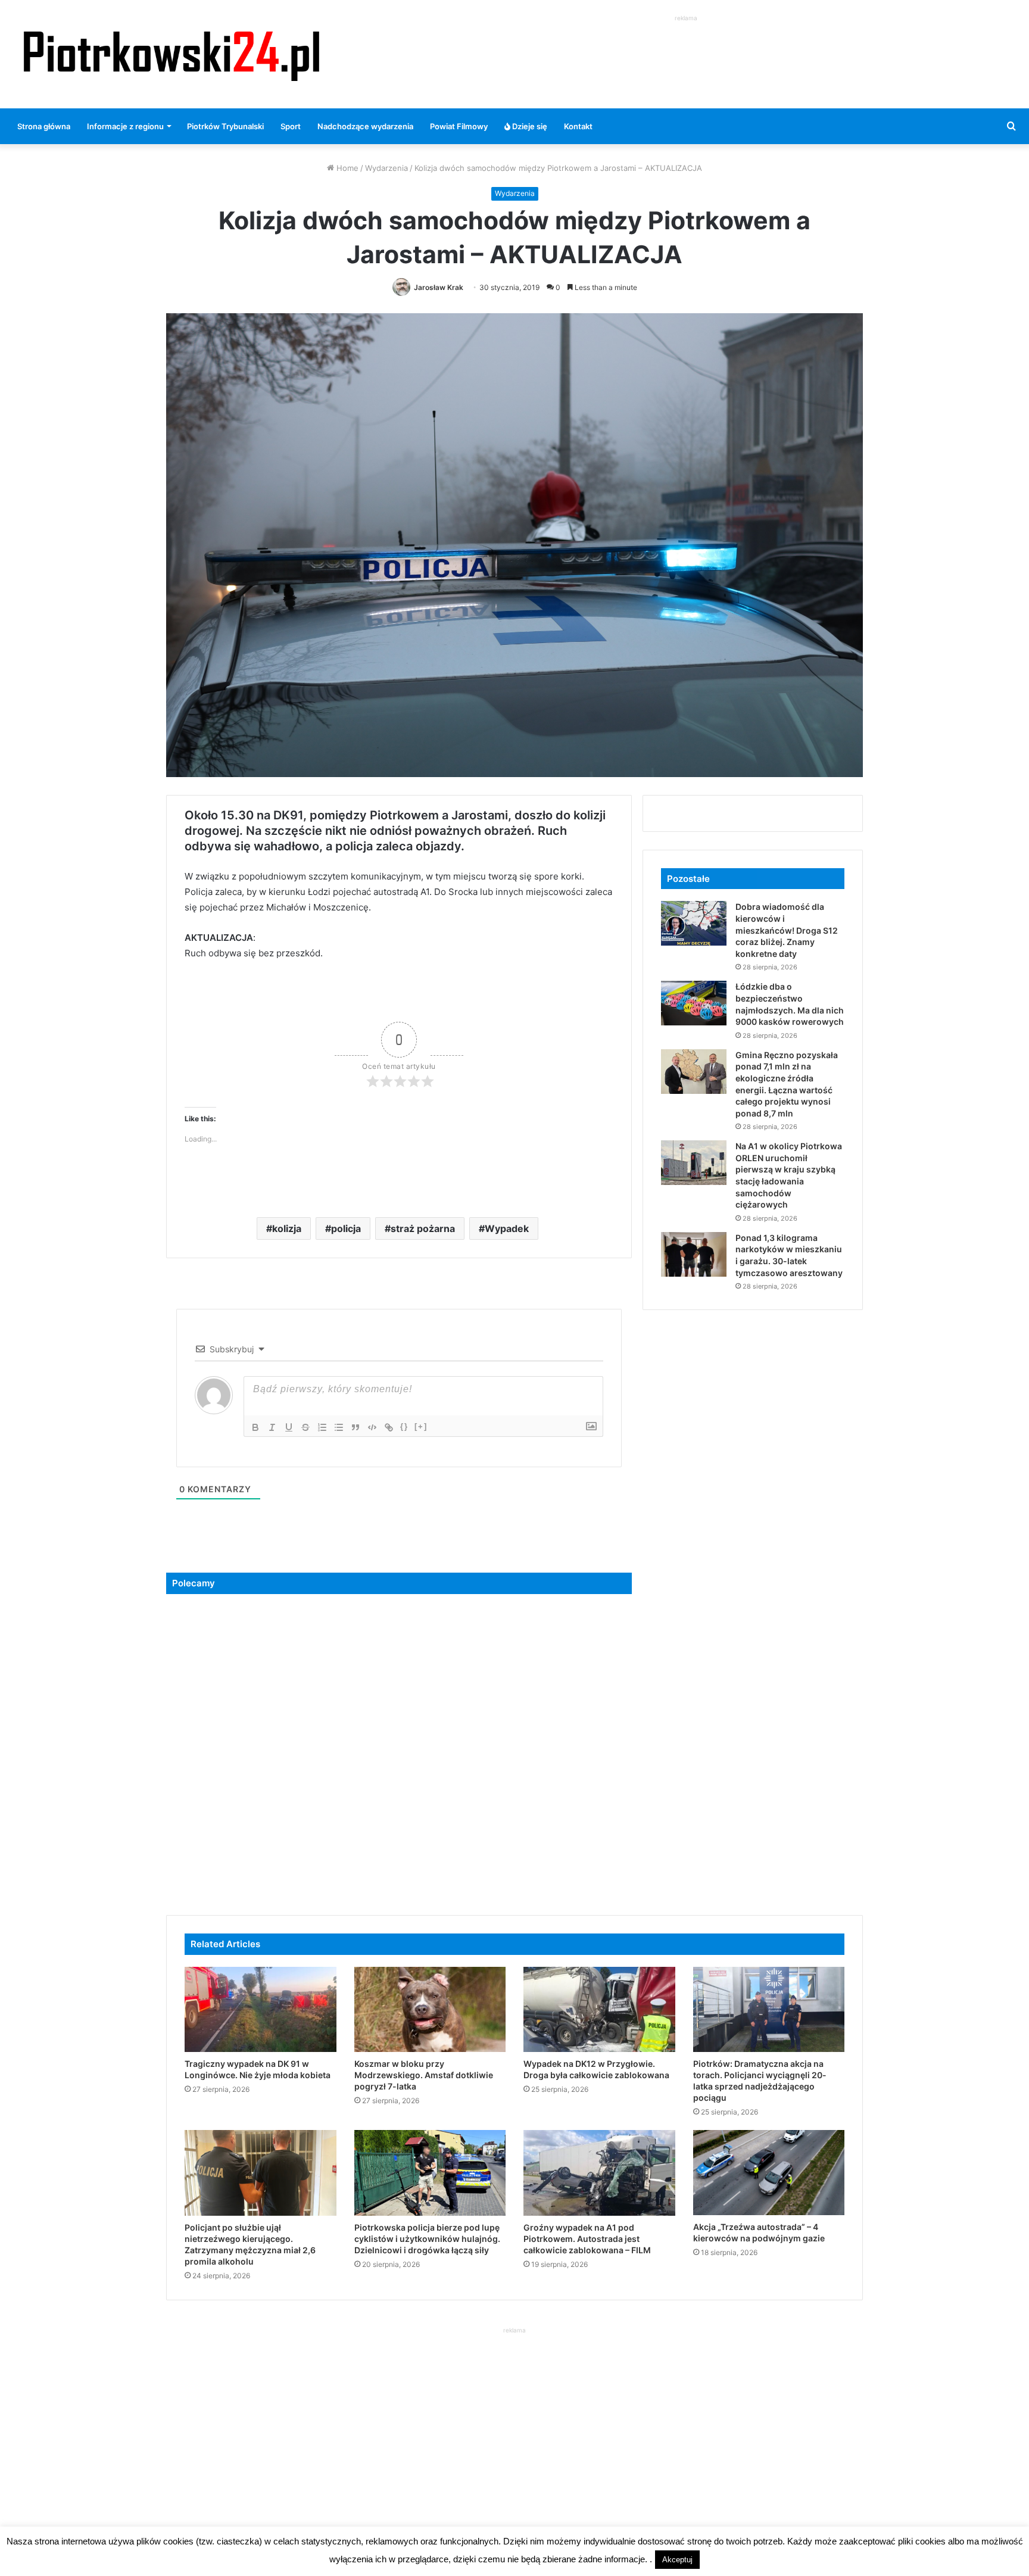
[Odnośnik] (389, 1427)
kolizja (287, 1228)
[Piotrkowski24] (171, 54)
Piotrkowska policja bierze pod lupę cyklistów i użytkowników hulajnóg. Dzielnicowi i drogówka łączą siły (427, 2239)
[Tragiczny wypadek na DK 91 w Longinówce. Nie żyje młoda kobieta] (261, 2010)
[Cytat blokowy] (356, 1427)
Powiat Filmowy (459, 126)
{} (404, 1426)
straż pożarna (423, 1228)
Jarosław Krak (439, 287)
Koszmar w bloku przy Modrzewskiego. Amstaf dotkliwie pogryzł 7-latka (424, 2075)
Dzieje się (529, 126)
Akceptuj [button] (677, 2560)
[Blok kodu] (372, 1427)
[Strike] (305, 1427)
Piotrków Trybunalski (225, 126)
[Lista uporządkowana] (322, 1427)
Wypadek (507, 1228)
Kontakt (578, 126)
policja (346, 1228)
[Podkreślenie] (289, 1427)
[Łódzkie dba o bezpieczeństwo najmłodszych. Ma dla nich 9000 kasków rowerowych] (694, 1003)
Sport (291, 126)
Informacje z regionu (125, 126)
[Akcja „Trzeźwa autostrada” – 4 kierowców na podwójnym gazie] (769, 2173)
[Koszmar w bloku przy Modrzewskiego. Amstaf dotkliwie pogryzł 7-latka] (430, 2010)
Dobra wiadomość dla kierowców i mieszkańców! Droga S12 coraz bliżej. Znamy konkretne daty (787, 930)
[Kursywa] (272, 1427)
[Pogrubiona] (255, 1427)
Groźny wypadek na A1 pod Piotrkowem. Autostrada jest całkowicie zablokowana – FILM (587, 2239)
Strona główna (44, 126)
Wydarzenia (386, 168)
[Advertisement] (686, 51)
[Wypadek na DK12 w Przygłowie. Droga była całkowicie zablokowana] (599, 2010)
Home (346, 168)
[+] (421, 1426)
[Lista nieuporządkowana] (339, 1427)
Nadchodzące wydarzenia (365, 126)
